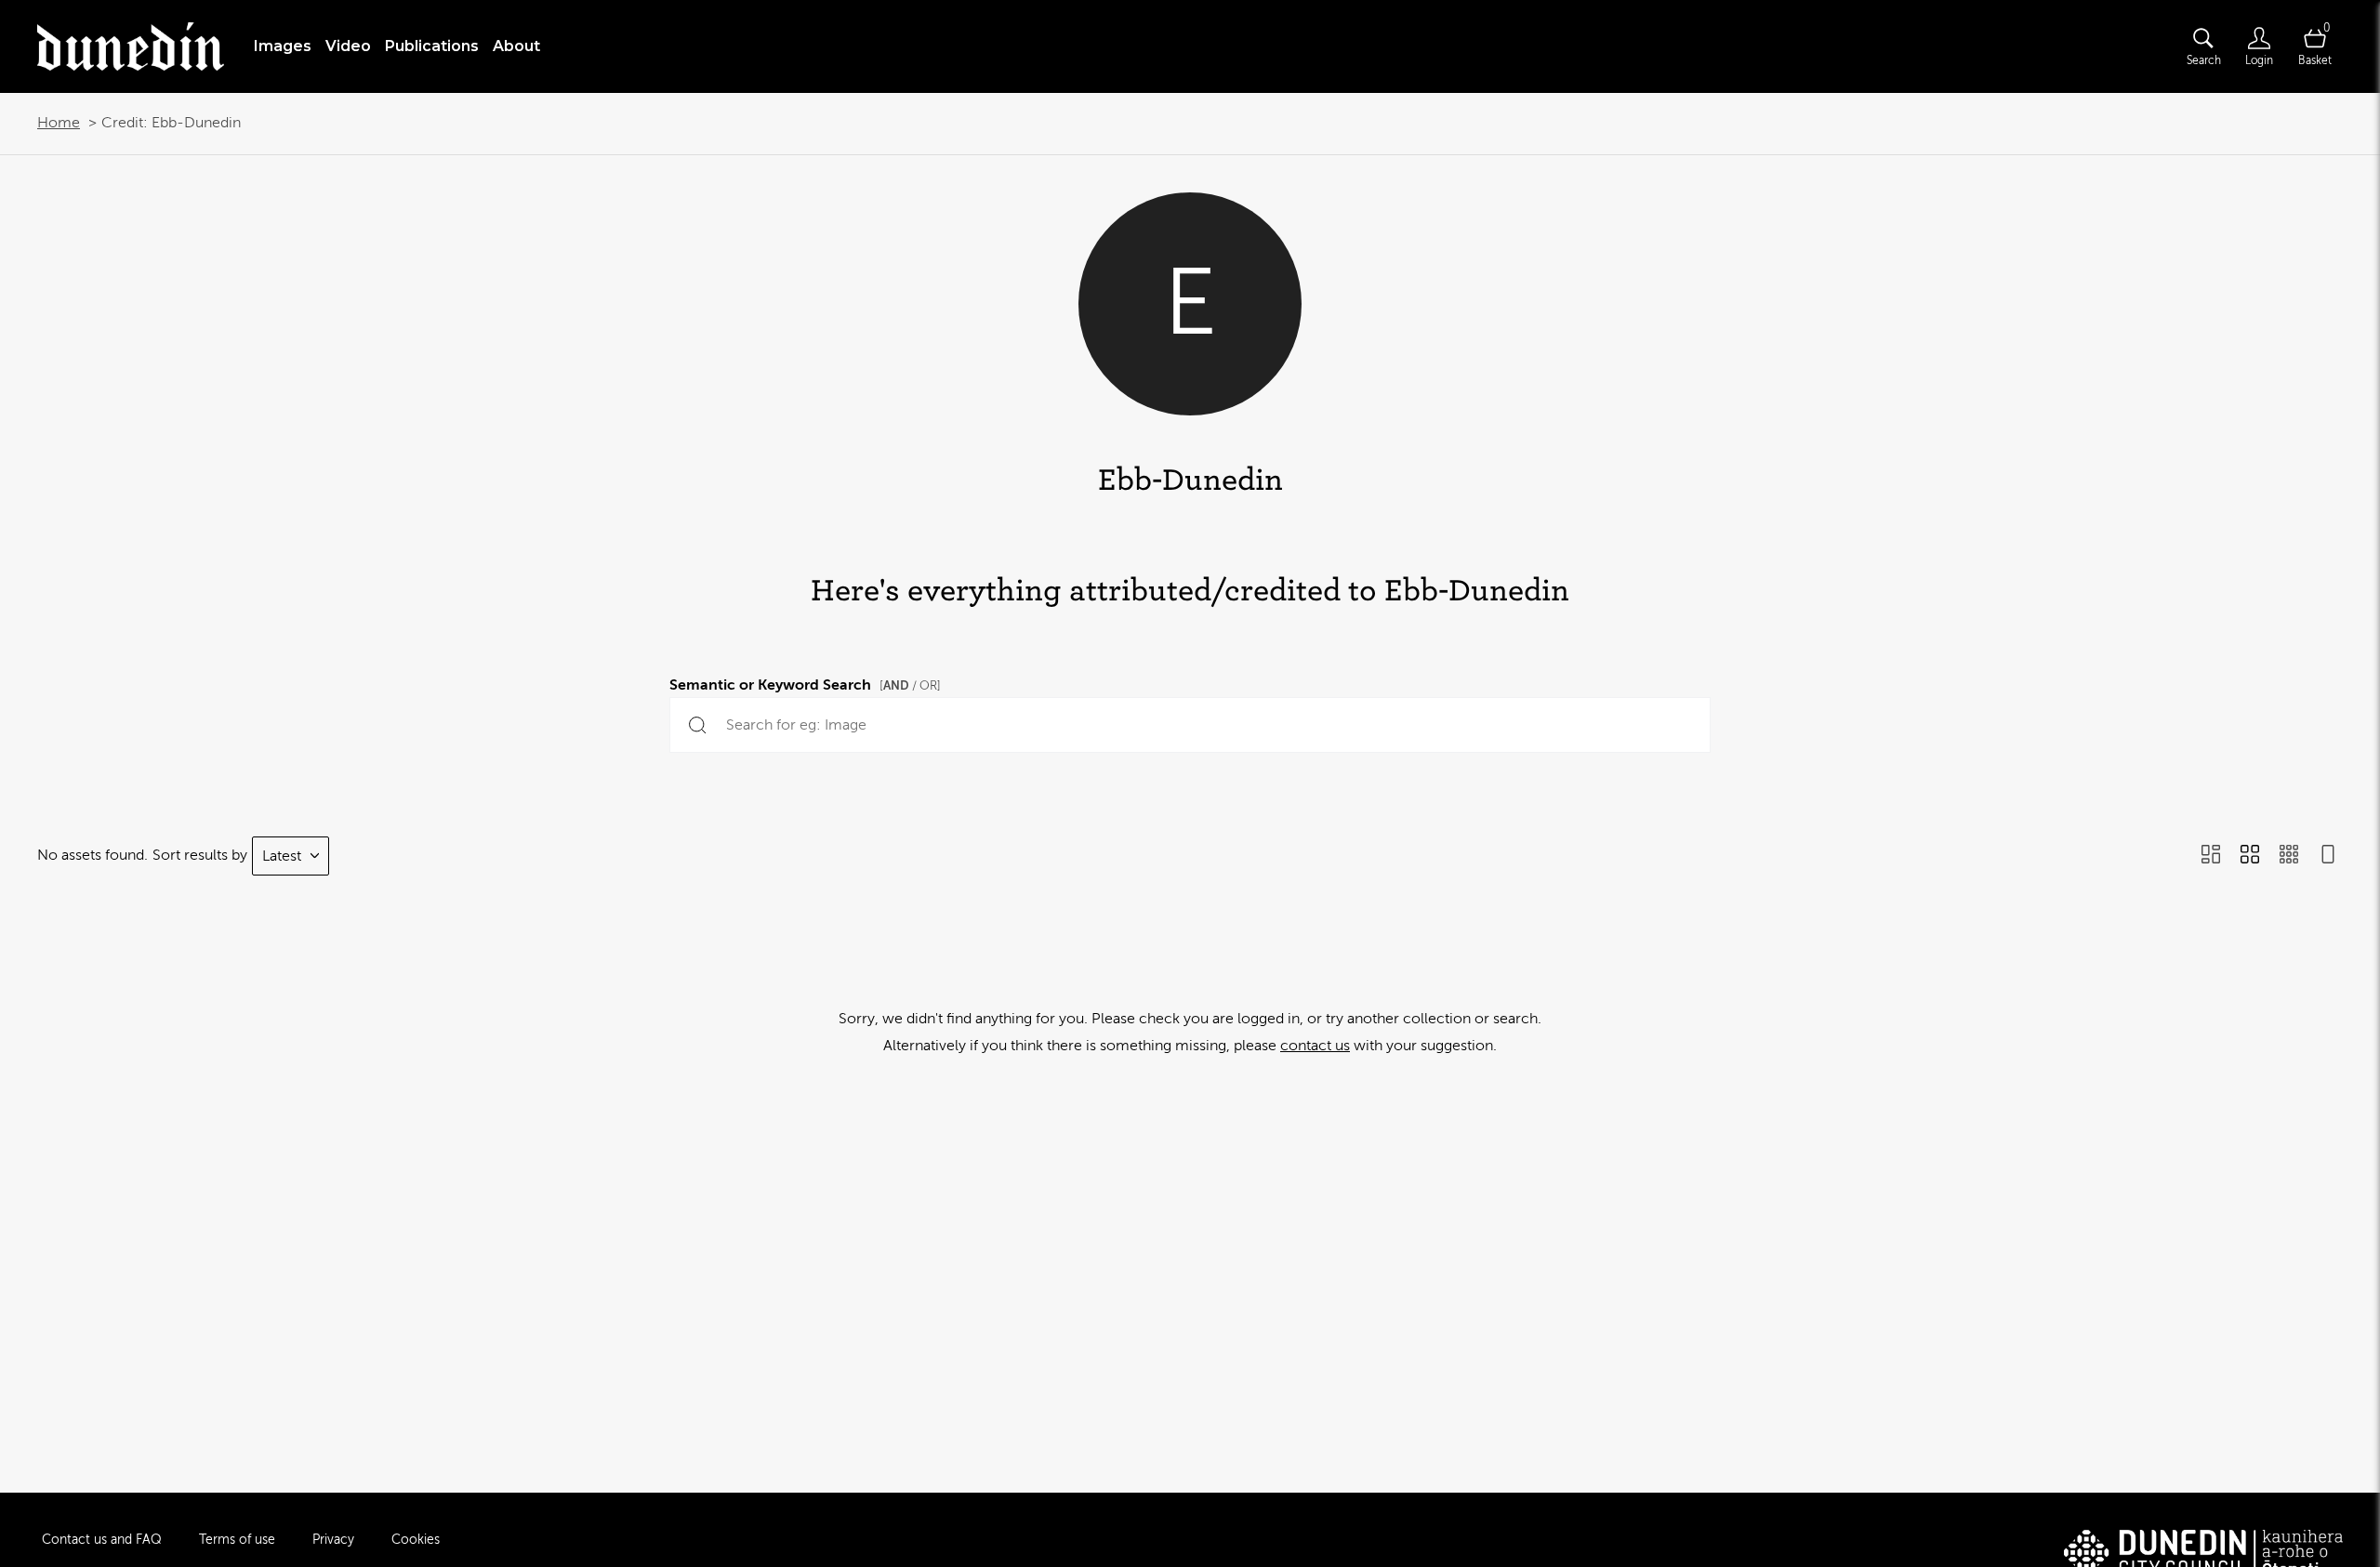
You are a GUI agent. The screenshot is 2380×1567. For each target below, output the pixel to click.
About (516, 46)
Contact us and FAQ (102, 1540)
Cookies (416, 1540)
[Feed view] (2328, 856)
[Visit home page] (131, 46)
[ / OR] (910, 685)
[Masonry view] (2211, 856)
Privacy (333, 1540)
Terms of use (237, 1540)
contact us (1315, 1046)
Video (348, 46)
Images (283, 46)
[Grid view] (2250, 856)
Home (59, 123)
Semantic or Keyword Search (805, 682)
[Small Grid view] (2289, 856)
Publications (432, 46)
